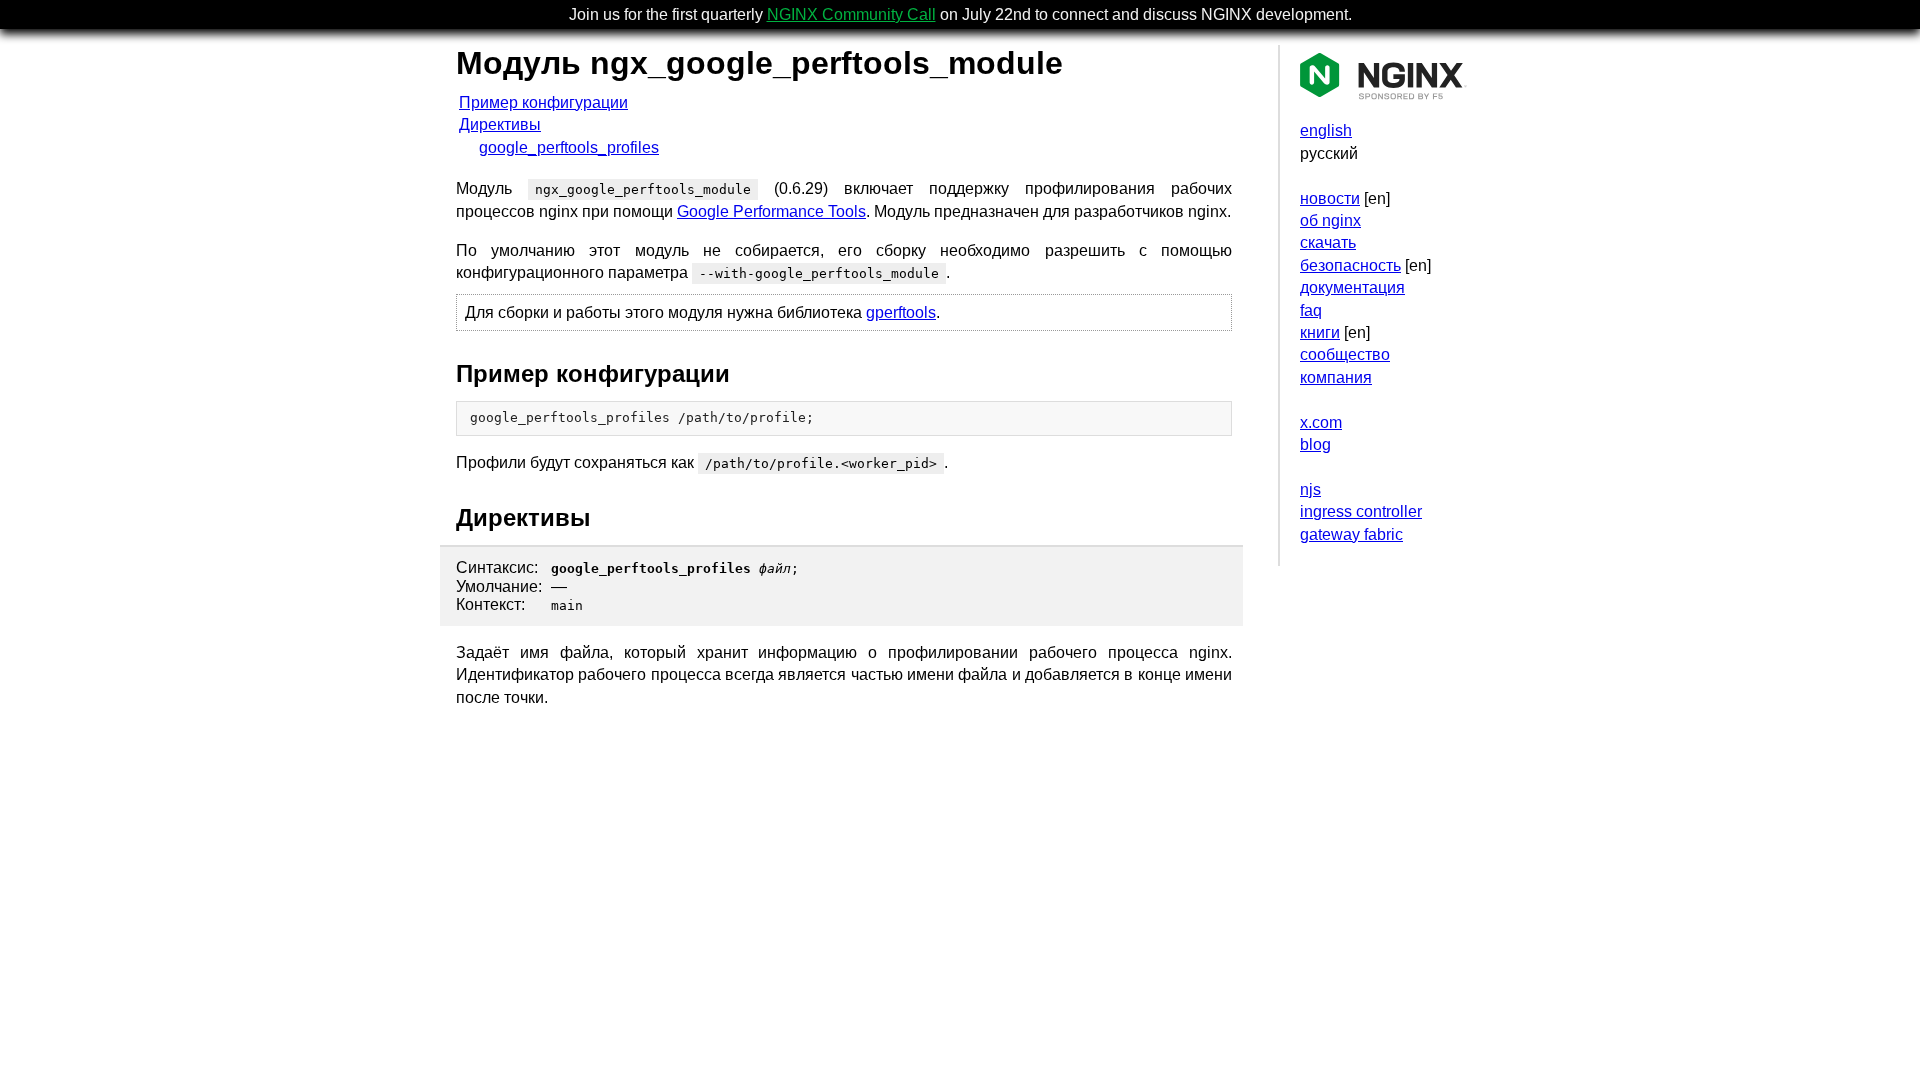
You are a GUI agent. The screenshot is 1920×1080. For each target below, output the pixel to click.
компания (1336, 377)
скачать (1328, 242)
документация (1352, 287)
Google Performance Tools (771, 211)
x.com (1321, 422)
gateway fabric (1351, 534)
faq (1311, 310)
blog (1315, 444)
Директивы (500, 124)
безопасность (1350, 265)
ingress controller (1361, 511)
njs (1310, 489)
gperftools (901, 312)
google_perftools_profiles (569, 147)
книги (1320, 332)
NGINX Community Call (851, 14)
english (1326, 130)
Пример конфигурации (543, 102)
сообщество (1345, 354)
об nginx (1330, 220)
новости (1330, 198)
